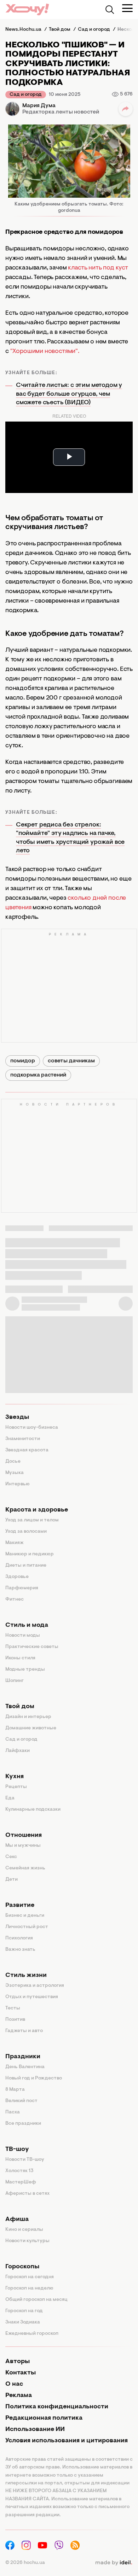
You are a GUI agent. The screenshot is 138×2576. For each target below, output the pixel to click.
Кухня (15, 1777)
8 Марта (15, 2090)
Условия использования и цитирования (67, 2441)
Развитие (20, 1905)
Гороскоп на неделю (29, 2288)
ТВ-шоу (17, 2149)
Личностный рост (27, 1927)
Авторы (18, 2362)
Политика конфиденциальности (57, 2407)
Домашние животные (31, 1728)
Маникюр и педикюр (30, 1554)
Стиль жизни (26, 1975)
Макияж (15, 1543)
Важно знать (20, 1950)
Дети (11, 1880)
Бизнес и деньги (25, 1916)
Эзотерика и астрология (35, 1986)
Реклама (19, 2396)
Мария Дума (39, 106)
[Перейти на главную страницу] (27, 9)
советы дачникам (71, 1061)
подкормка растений (38, 1075)
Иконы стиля (20, 1658)
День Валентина (25, 2067)
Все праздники (23, 2124)
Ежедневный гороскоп (32, 2334)
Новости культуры (27, 2241)
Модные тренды (25, 1670)
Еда (10, 1798)
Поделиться (126, 109)
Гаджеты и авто (24, 2031)
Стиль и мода (27, 1625)
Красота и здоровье (37, 1510)
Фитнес (15, 1600)
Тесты (13, 2008)
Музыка (15, 1473)
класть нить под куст (98, 268)
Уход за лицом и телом (32, 1520)
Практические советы (32, 1647)
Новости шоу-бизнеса (32, 1428)
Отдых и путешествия (32, 1997)
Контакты (21, 2373)
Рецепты (16, 1787)
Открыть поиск (110, 10)
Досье (13, 1462)
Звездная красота (27, 1450)
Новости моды (23, 1636)
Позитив (15, 2020)
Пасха (13, 2112)
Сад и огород (26, 95)
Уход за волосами (26, 1532)
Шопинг (15, 1681)
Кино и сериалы (24, 2230)
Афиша (17, 2220)
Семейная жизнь (25, 1868)
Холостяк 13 (19, 2171)
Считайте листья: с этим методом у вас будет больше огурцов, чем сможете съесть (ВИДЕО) (69, 394)
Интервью (18, 1484)
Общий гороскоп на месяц (36, 2300)
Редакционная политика (44, 2418)
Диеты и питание (26, 1566)
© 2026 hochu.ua (25, 2563)
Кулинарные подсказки (33, 1810)
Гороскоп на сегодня (30, 2277)
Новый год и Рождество (34, 2078)
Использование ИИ (35, 2430)
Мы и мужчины (23, 1846)
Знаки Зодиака (23, 2322)
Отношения (24, 1835)
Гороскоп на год (24, 2311)
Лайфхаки (18, 1751)
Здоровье (17, 1577)
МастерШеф (21, 2182)
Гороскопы (22, 2267)
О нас (14, 2384)
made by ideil (114, 2563)
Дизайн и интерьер (28, 1717)
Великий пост (21, 2101)
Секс (11, 1857)
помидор (23, 1061)
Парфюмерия (22, 1588)
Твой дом (20, 1707)
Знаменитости (23, 1439)
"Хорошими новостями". (45, 352)
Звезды (17, 1417)
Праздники (23, 2057)
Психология (19, 1938)
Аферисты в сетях (27, 2194)
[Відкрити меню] (127, 8)
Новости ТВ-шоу (25, 2160)
